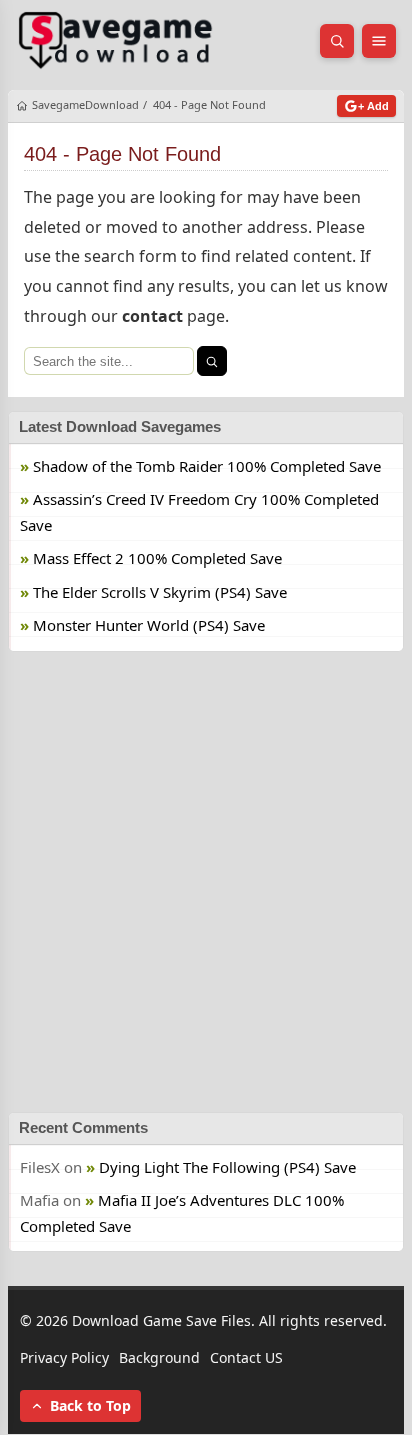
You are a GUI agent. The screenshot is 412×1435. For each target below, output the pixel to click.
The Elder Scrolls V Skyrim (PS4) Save (160, 592)
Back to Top (90, 1406)
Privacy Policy (64, 1357)
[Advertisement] (206, 882)
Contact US (246, 1357)
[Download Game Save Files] (116, 41)
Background (159, 1357)
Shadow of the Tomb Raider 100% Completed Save (207, 466)
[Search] (212, 361)
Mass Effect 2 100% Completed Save (157, 559)
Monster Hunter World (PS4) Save (149, 626)
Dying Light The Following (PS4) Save (227, 1167)
